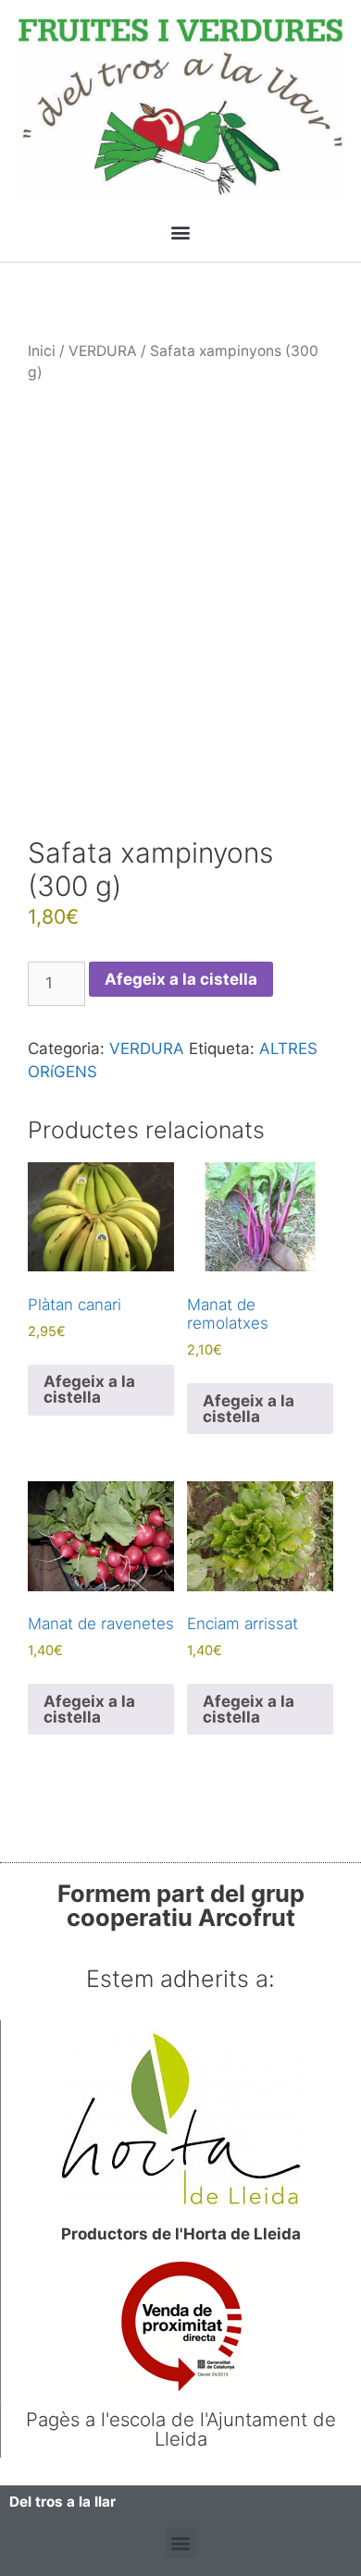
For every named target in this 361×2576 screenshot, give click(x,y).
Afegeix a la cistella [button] (89, 1389)
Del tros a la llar (62, 2502)
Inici (42, 351)
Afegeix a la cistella (181, 979)
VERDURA (103, 351)
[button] (181, 233)
